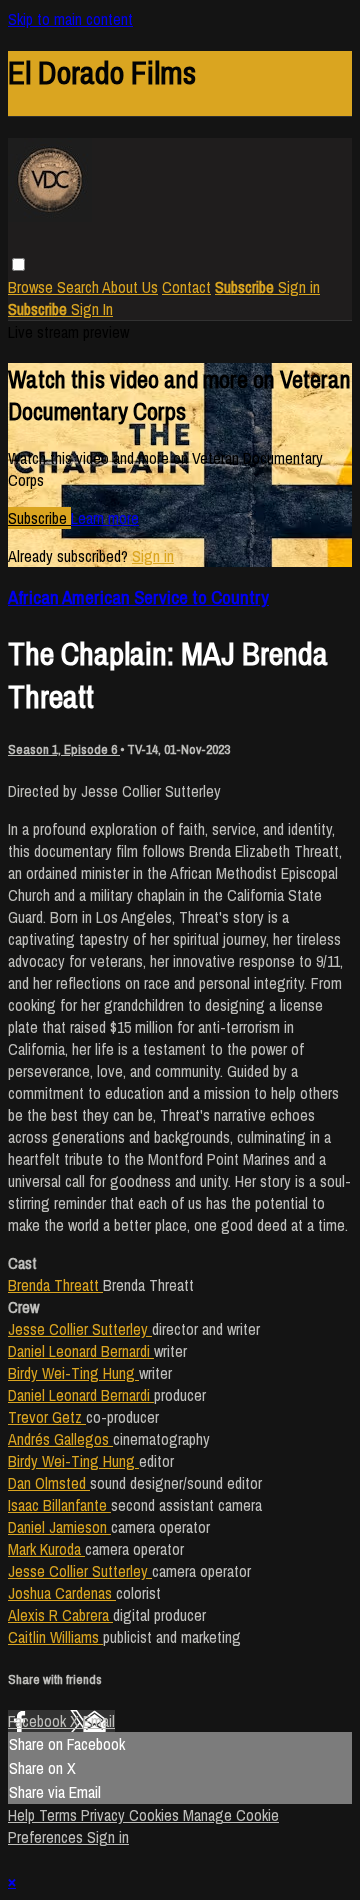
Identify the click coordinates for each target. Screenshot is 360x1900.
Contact (186, 287)
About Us (130, 287)
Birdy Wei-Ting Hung (73, 1373)
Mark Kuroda (46, 1549)
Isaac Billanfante (59, 1505)
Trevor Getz (47, 1417)
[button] (18, 264)
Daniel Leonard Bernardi (81, 1351)
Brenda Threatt (55, 1285)
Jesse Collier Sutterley (80, 1329)
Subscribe (39, 518)
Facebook (39, 1721)
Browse (32, 287)
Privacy (105, 1815)
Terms (60, 1815)
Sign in (299, 287)
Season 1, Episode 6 (64, 749)
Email (99, 1721)
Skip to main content (70, 19)
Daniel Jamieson (59, 1527)
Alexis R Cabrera (60, 1615)
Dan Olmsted (49, 1483)
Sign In (92, 309)
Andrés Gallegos (60, 1439)
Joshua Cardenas (62, 1593)
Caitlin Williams (55, 1637)
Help (23, 1815)
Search (79, 287)
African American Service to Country (138, 597)
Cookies (156, 1815)
